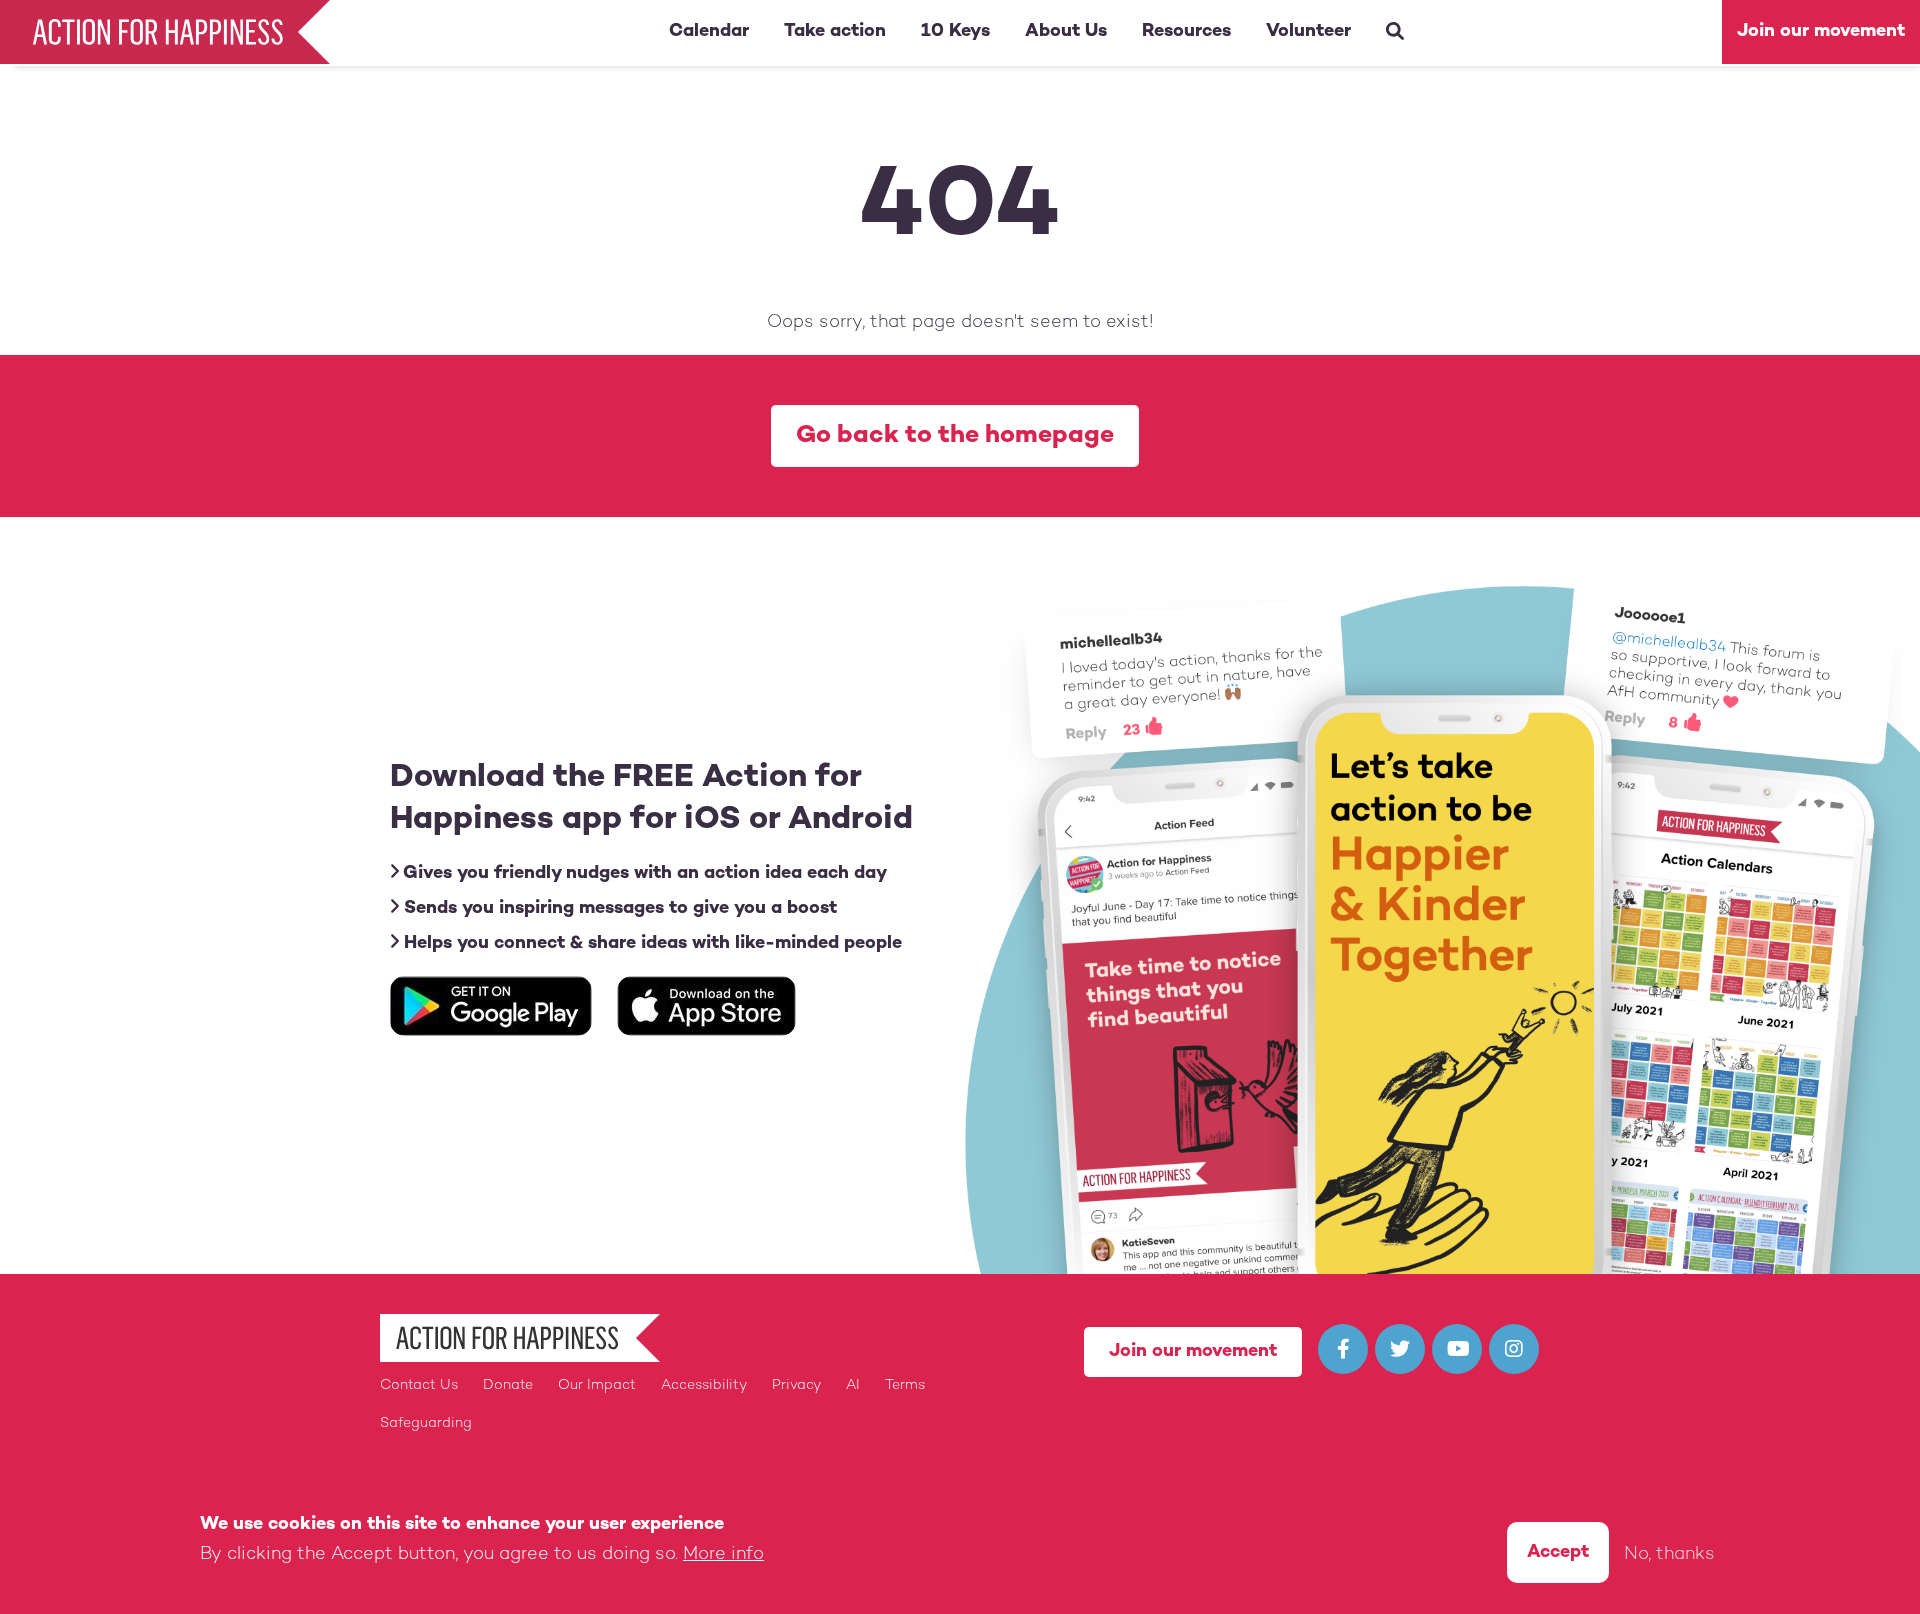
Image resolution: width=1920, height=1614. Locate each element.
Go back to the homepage (955, 436)
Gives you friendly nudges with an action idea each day (643, 873)
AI (853, 1385)
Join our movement (1821, 31)
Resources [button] (1186, 31)
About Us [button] (1066, 31)
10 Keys (955, 31)
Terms (905, 1385)
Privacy (796, 1385)
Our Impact (597, 1385)
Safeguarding (426, 1423)
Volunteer (1308, 31)
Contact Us (419, 1385)
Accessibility (704, 1385)
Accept (1558, 1552)
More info (723, 1554)
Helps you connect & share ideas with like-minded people (650, 943)
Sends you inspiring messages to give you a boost (618, 908)
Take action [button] (835, 31)
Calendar (709, 31)
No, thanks (1669, 1554)
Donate (508, 1385)
